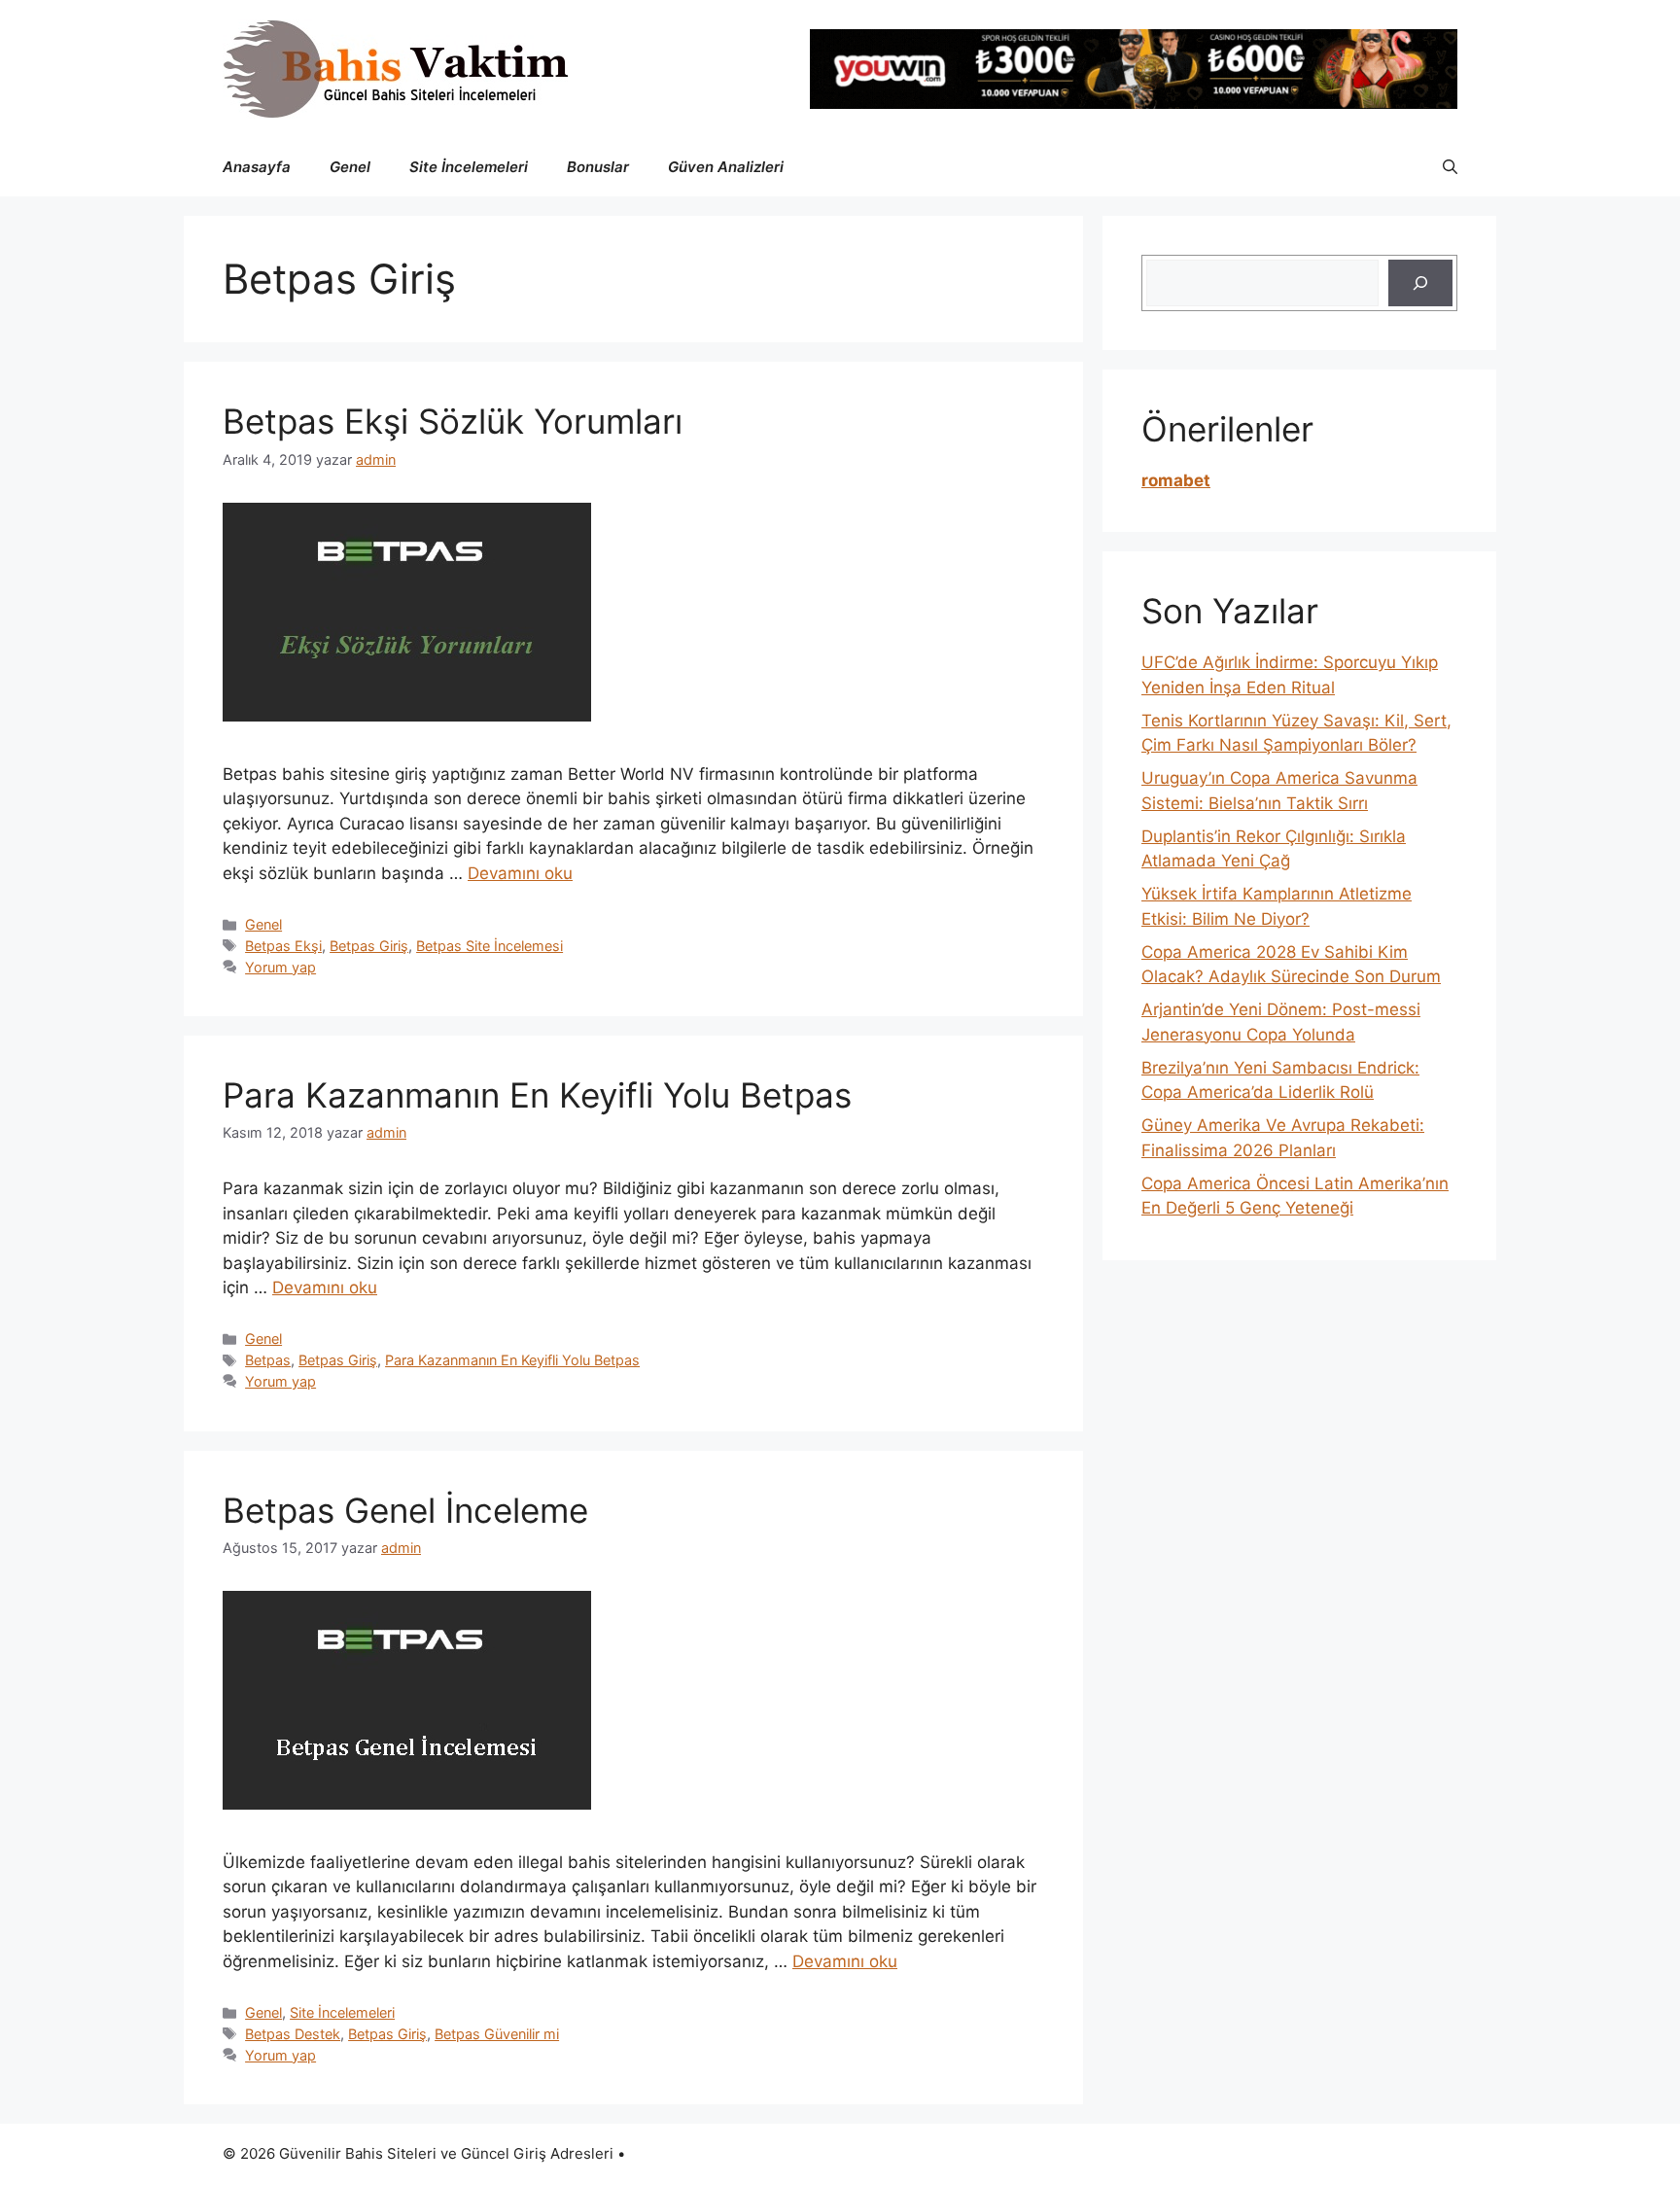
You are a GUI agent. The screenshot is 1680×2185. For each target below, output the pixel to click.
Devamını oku (520, 873)
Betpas (268, 1360)
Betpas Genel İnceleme (405, 1510)
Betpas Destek (293, 2034)
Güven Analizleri (726, 167)
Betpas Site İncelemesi (490, 946)
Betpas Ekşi (283, 946)
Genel (350, 167)
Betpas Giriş (369, 946)
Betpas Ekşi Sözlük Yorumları (453, 421)
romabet (1176, 480)
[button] (1450, 167)
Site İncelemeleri (469, 167)
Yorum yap (280, 967)
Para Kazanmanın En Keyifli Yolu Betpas (537, 1095)
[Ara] (1420, 283)
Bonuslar (598, 167)
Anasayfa (257, 167)
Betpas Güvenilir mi (497, 2034)
